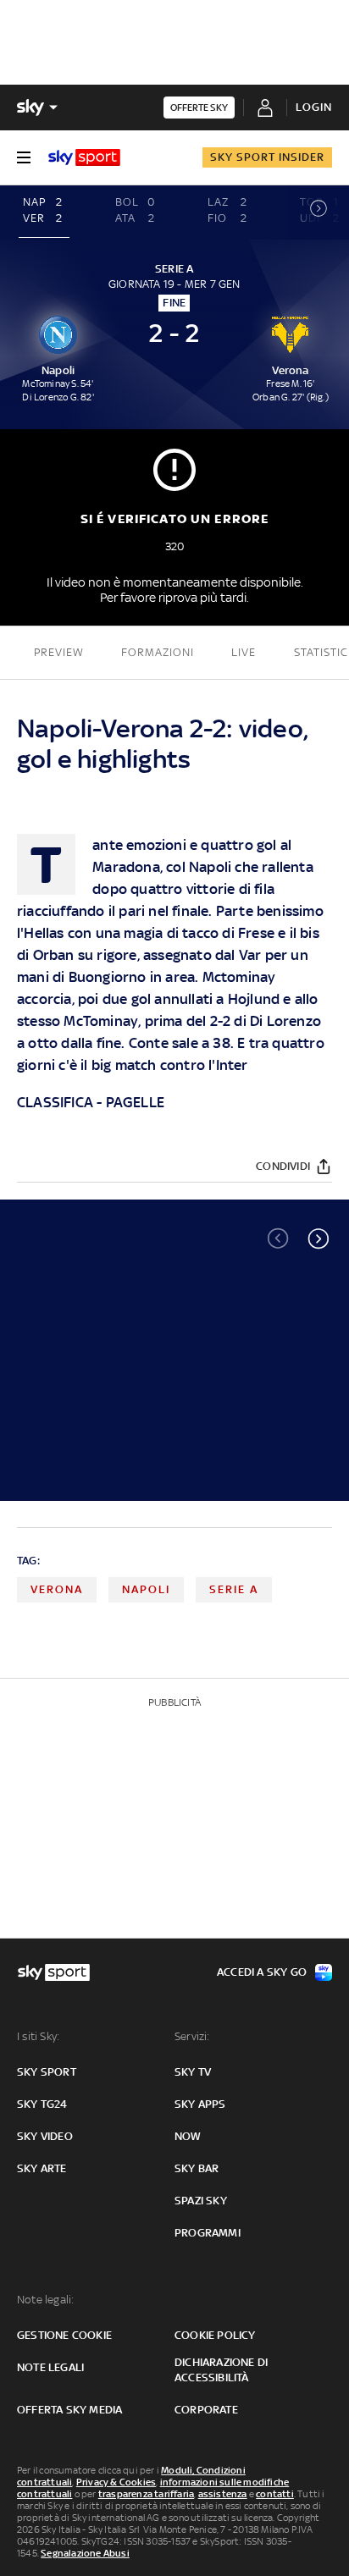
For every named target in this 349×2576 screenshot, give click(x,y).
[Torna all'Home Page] (84, 157)
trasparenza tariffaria (146, 2494)
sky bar (197, 2168)
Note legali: (45, 2300)
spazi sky (201, 2201)
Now (188, 2136)
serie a (234, 1589)
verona (57, 1589)
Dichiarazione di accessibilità (221, 2370)
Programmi (208, 2233)
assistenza (223, 2494)
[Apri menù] (24, 157)
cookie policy (215, 2335)
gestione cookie (64, 2335)
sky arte (42, 2168)
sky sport (47, 2072)
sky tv (193, 2072)
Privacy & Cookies (116, 2482)
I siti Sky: (38, 2036)
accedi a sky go (262, 1972)
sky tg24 (42, 2104)
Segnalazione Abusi (85, 2553)
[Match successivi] (319, 212)
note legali (50, 2367)
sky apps (200, 2104)
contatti (275, 2494)
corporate (206, 2410)
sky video (45, 2136)
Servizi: (192, 2036)
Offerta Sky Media (69, 2410)
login (314, 107)
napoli (146, 1589)
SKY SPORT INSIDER (267, 157)
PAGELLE (135, 1102)
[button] (319, 1238)
